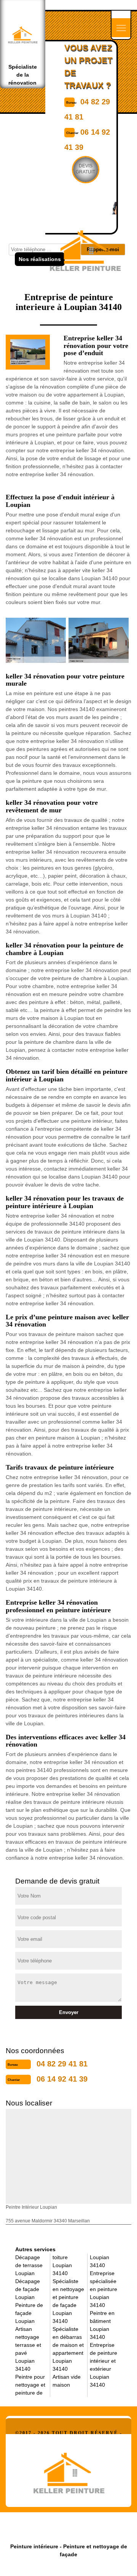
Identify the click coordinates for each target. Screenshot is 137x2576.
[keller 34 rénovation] (68, 2471)
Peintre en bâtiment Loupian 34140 (102, 2325)
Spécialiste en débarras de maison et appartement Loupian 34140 (68, 2349)
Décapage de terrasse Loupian (29, 2265)
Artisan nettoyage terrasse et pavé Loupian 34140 (28, 2349)
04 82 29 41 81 (62, 2064)
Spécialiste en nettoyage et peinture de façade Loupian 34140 (68, 2301)
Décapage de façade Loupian (28, 2289)
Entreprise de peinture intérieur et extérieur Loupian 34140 (104, 2365)
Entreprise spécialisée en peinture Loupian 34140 (104, 2289)
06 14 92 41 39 (62, 2079)
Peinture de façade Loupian (29, 2313)
